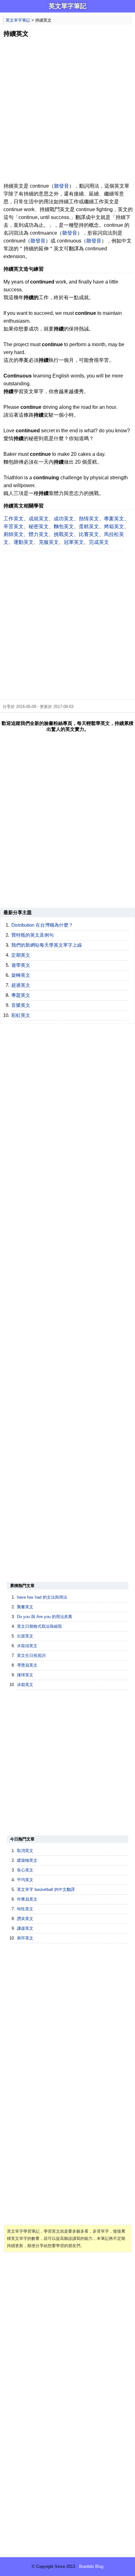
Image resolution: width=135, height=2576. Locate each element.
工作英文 (13, 519)
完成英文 (99, 542)
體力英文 (39, 534)
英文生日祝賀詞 (31, 1655)
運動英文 (24, 542)
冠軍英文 (74, 542)
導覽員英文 (27, 1665)
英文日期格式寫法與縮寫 (39, 1626)
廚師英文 (13, 534)
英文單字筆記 (67, 6)
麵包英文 (64, 526)
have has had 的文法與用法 (42, 1597)
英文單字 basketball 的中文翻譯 (46, 1889)
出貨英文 (25, 1636)
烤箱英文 (114, 526)
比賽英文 (89, 534)
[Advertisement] (67, 110)
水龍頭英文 (27, 1646)
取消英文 (25, 1851)
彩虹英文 (21, 1015)
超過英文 (21, 985)
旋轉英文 (21, 975)
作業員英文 (27, 1899)
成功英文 (64, 519)
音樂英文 (21, 1005)
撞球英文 (25, 1675)
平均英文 (25, 1880)
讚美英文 (25, 1919)
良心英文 (25, 1870)
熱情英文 (89, 519)
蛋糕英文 (89, 526)
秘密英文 (39, 526)
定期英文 (21, 955)
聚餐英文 (25, 1607)
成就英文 (39, 519)
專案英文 (114, 519)
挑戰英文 (64, 534)
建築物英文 (27, 1860)
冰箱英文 (25, 1685)
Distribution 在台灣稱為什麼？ (42, 925)
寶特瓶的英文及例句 (32, 935)
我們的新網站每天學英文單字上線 (47, 945)
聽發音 (62, 186)
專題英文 (21, 995)
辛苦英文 (13, 526)
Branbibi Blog (91, 2566)
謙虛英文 (25, 1928)
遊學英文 (21, 965)
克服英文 (49, 542)
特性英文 (25, 1909)
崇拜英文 (25, 1938)
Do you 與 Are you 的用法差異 (45, 1617)
